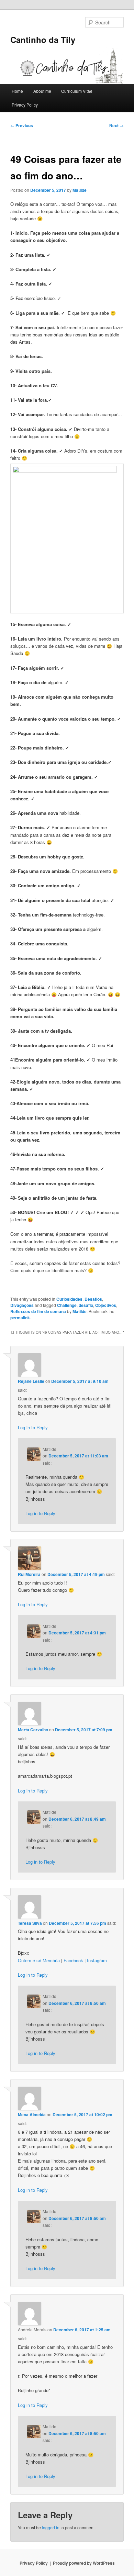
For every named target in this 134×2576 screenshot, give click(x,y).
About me (42, 91)
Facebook (73, 1960)
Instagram (97, 1960)
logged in (51, 2527)
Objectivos (106, 1305)
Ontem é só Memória (39, 1960)
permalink (20, 1318)
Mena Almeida (32, 2114)
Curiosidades (69, 1299)
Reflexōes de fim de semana (38, 1311)
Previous (22, 125)
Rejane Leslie (31, 1381)
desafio (86, 1305)
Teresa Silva (30, 1923)
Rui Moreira (29, 1574)
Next (116, 125)
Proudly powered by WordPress (84, 2563)
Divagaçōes (22, 1305)
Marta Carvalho (33, 1730)
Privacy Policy (25, 105)
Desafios (93, 1299)
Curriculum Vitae (77, 91)
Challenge (67, 1305)
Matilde (80, 190)
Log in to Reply (33, 1427)
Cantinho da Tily (43, 40)
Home (17, 91)
